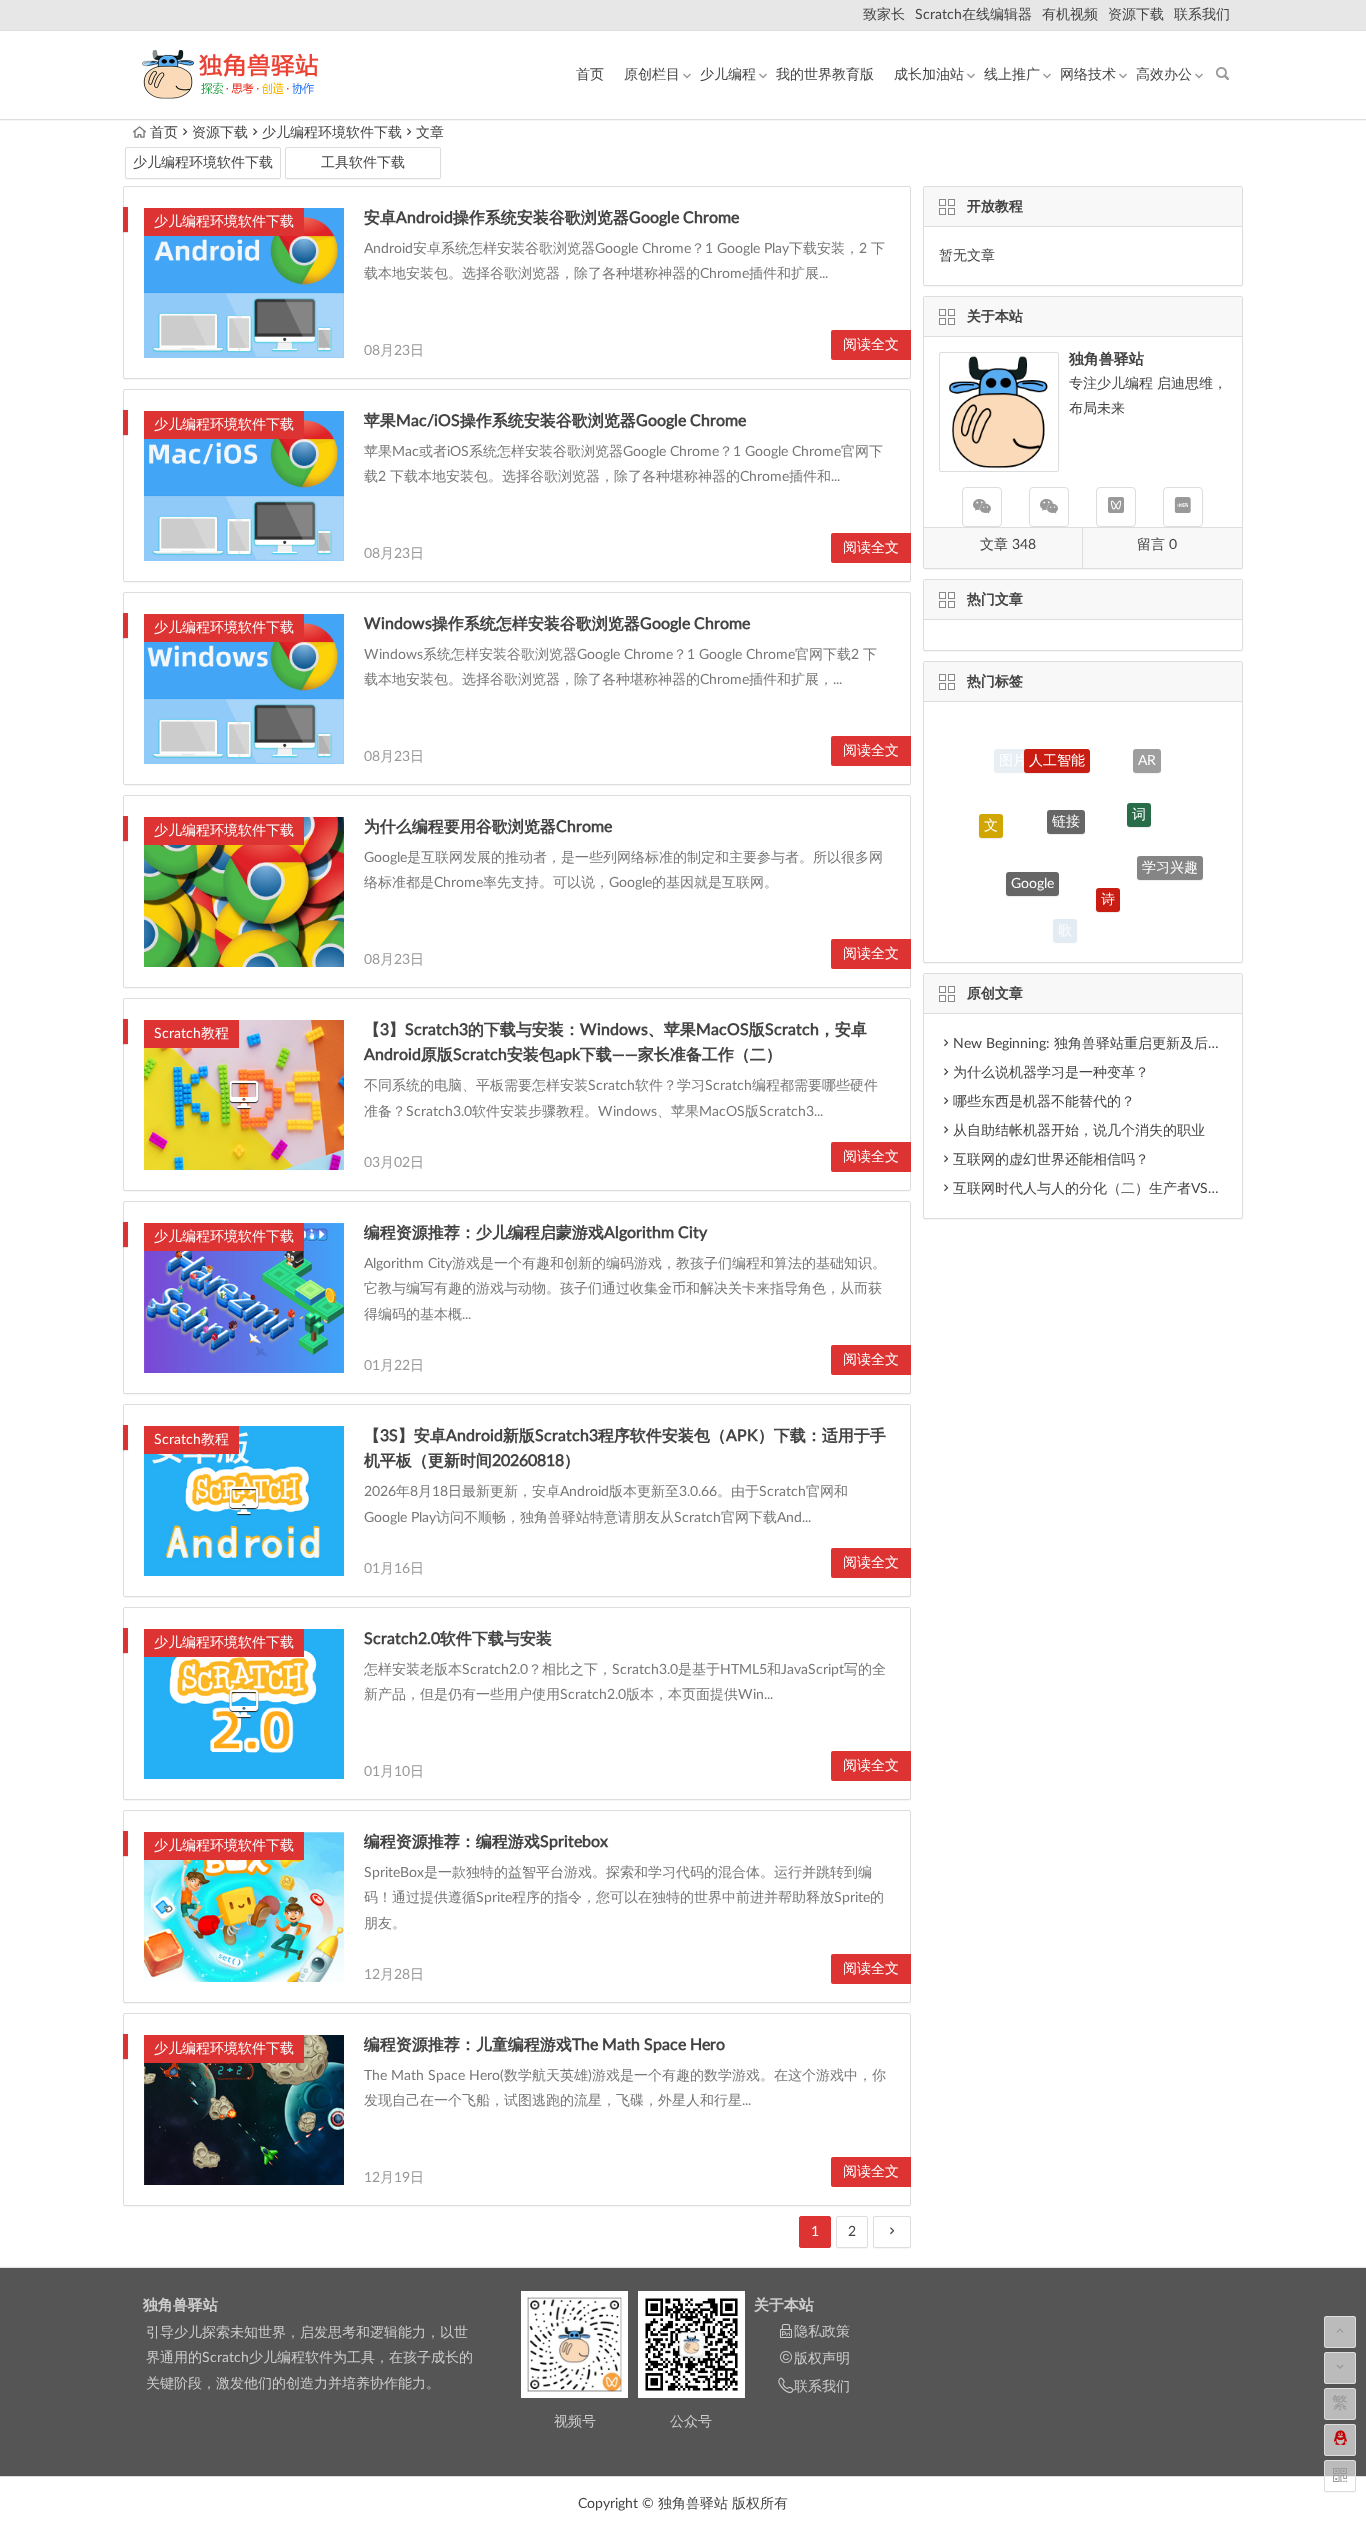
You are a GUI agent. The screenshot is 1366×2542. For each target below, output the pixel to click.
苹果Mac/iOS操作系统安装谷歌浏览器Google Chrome (555, 421)
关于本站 (784, 2305)
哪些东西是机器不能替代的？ (1044, 1102)
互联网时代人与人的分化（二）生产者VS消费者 (1101, 1189)
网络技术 (1088, 75)
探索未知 (1002, 889)
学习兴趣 (1170, 849)
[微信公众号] (982, 507)
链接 (1066, 777)
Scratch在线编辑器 (973, 15)
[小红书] (1183, 507)
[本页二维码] (1340, 2476)
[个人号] (1049, 507)
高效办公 (1164, 75)
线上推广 (1012, 75)
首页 (590, 75)
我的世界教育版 (825, 75)
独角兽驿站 (180, 2305)
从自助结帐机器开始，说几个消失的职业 (1079, 1131)
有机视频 (1070, 15)
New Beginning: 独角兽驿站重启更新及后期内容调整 (1115, 1044)
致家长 (884, 15)
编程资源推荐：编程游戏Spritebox (486, 1842)
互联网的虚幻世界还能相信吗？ (1051, 1160)
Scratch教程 (191, 1034)
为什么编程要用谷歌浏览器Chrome (488, 827)
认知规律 (1136, 914)
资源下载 (1136, 15)
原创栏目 (652, 75)
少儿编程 (728, 75)
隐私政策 (822, 2332)
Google (1032, 846)
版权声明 (822, 2359)
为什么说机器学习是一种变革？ (1051, 1073)
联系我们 (1202, 15)
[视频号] (1116, 507)
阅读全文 (871, 345)
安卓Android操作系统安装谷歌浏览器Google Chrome (551, 218)
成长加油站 (929, 75)
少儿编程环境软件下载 (332, 133)
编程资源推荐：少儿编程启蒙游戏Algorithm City (535, 1233)
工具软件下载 (363, 163)
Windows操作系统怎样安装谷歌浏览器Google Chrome (557, 624)
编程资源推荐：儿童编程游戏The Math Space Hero (544, 2045)
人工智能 (1057, 739)
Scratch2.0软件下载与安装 (458, 1639)
